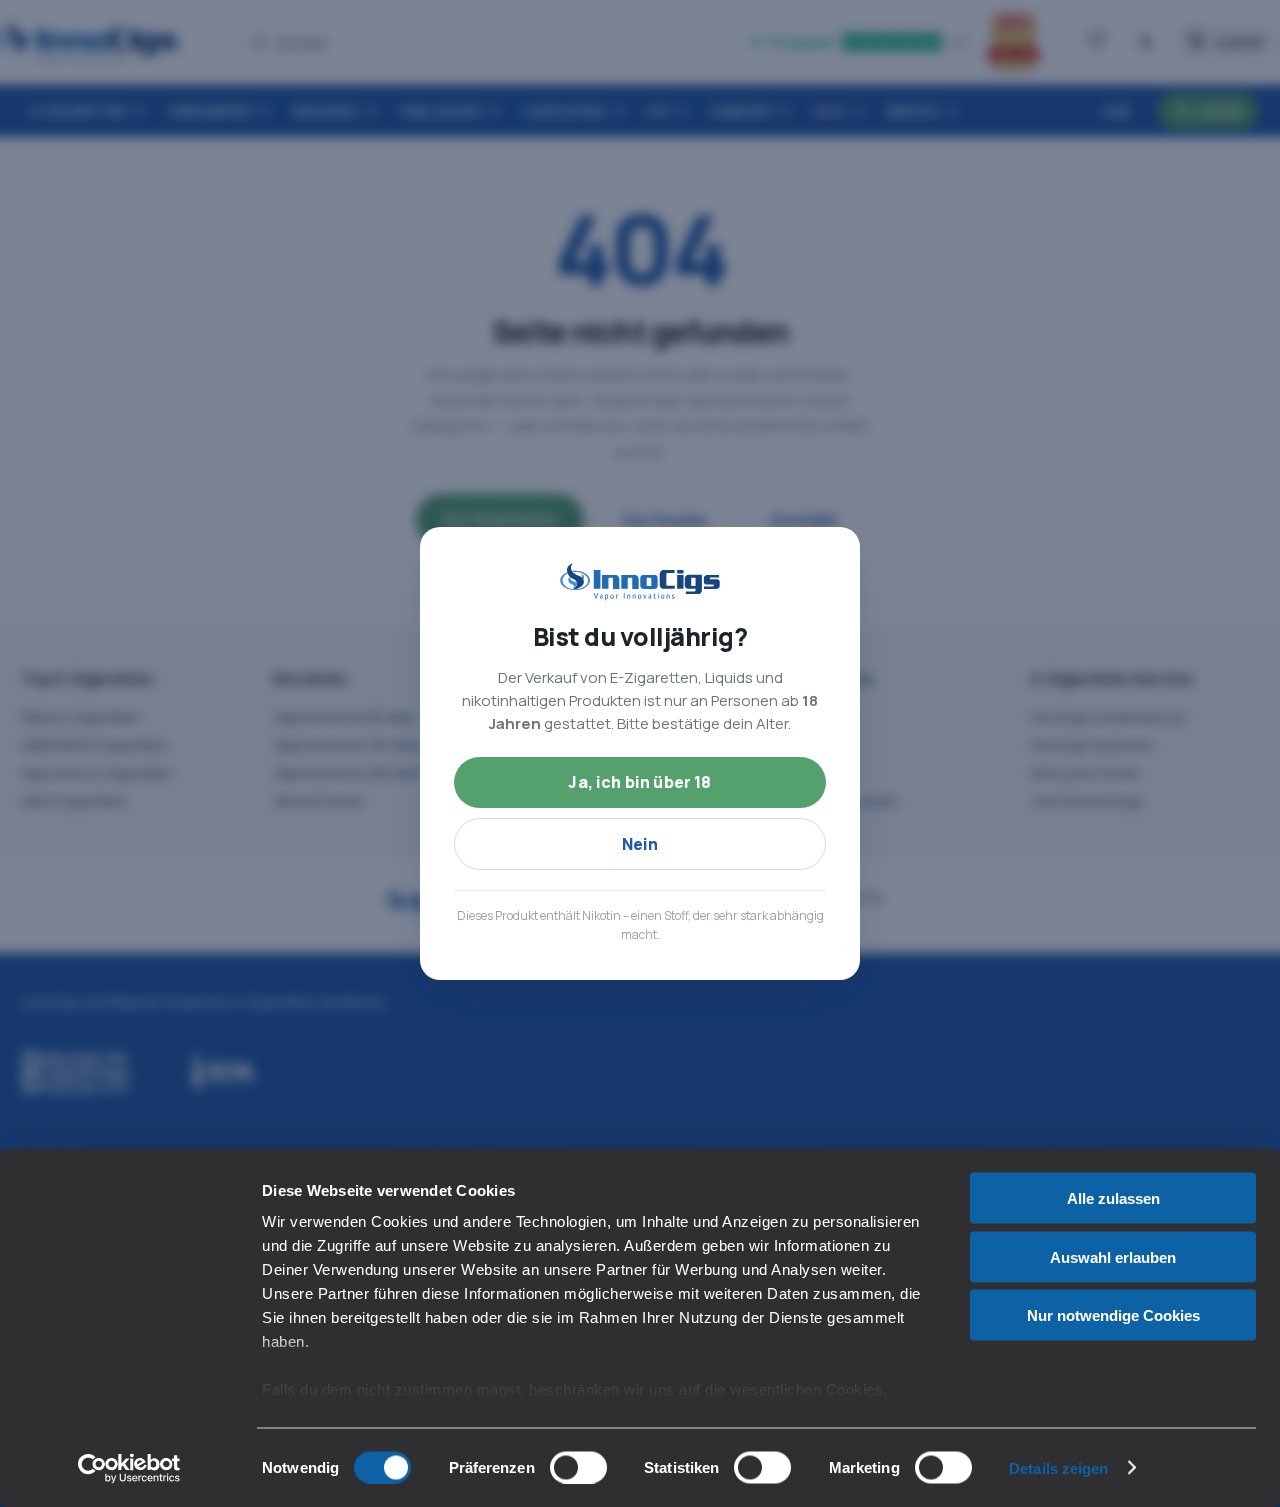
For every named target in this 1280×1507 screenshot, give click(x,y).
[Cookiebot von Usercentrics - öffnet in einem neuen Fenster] (129, 1468)
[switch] (578, 1467)
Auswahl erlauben (1113, 1256)
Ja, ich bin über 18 (639, 782)
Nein (640, 844)
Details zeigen (1058, 1467)
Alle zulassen (1113, 1198)
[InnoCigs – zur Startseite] (640, 582)
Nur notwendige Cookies (1113, 1315)
